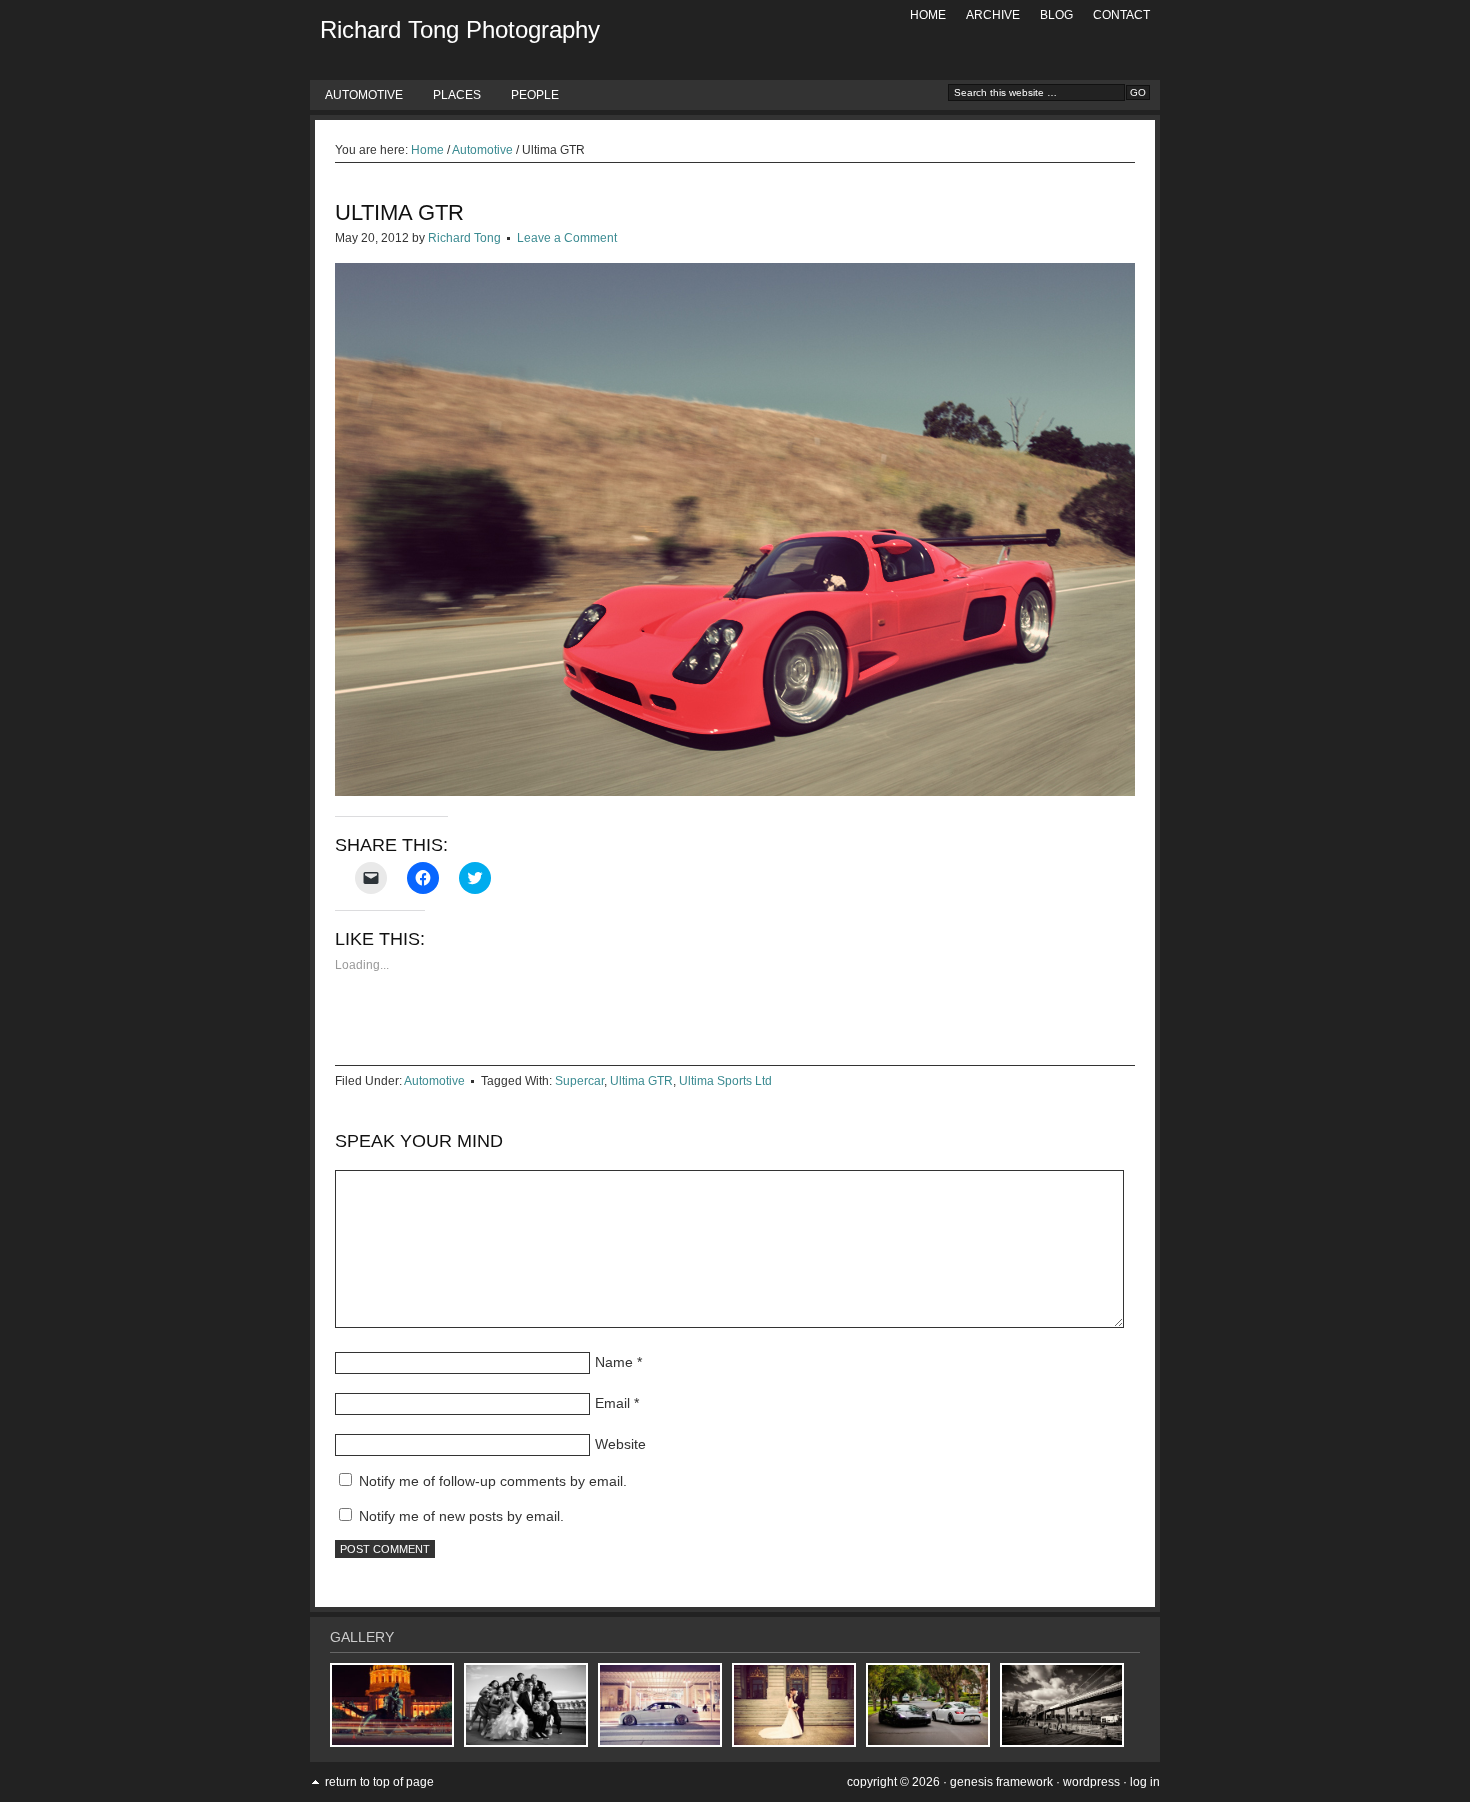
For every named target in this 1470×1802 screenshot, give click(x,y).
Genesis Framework (1001, 1782)
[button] (735, 529)
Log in (1145, 1782)
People (535, 95)
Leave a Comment (567, 238)
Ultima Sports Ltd (725, 1081)
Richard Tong (464, 238)
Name (614, 1362)
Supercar (579, 1081)
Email (612, 1403)
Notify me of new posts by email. (461, 1516)
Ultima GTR (641, 1081)
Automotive (364, 95)
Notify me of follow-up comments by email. (493, 1481)
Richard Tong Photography (460, 29)
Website (620, 1444)
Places (457, 95)
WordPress (1091, 1782)
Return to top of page (379, 1782)
